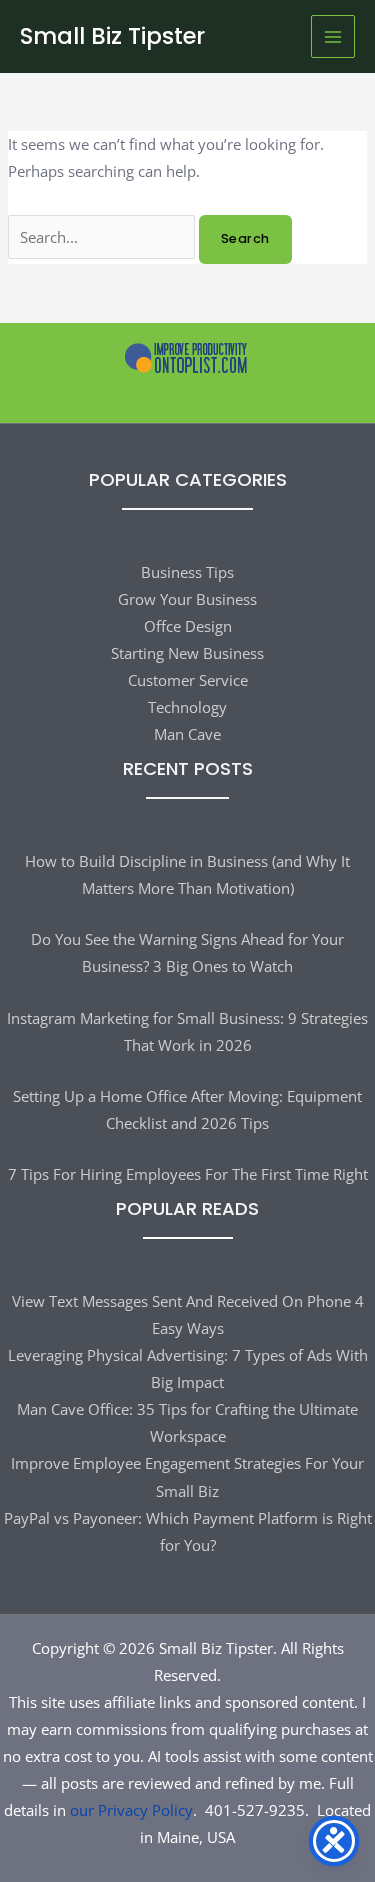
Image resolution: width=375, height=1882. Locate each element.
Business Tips (187, 572)
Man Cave (187, 734)
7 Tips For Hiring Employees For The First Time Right (188, 1174)
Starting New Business (187, 653)
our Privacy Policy (131, 1810)
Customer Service (188, 680)
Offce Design (188, 626)
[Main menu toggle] (333, 37)
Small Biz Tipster (112, 36)
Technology (187, 707)
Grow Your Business (187, 599)
